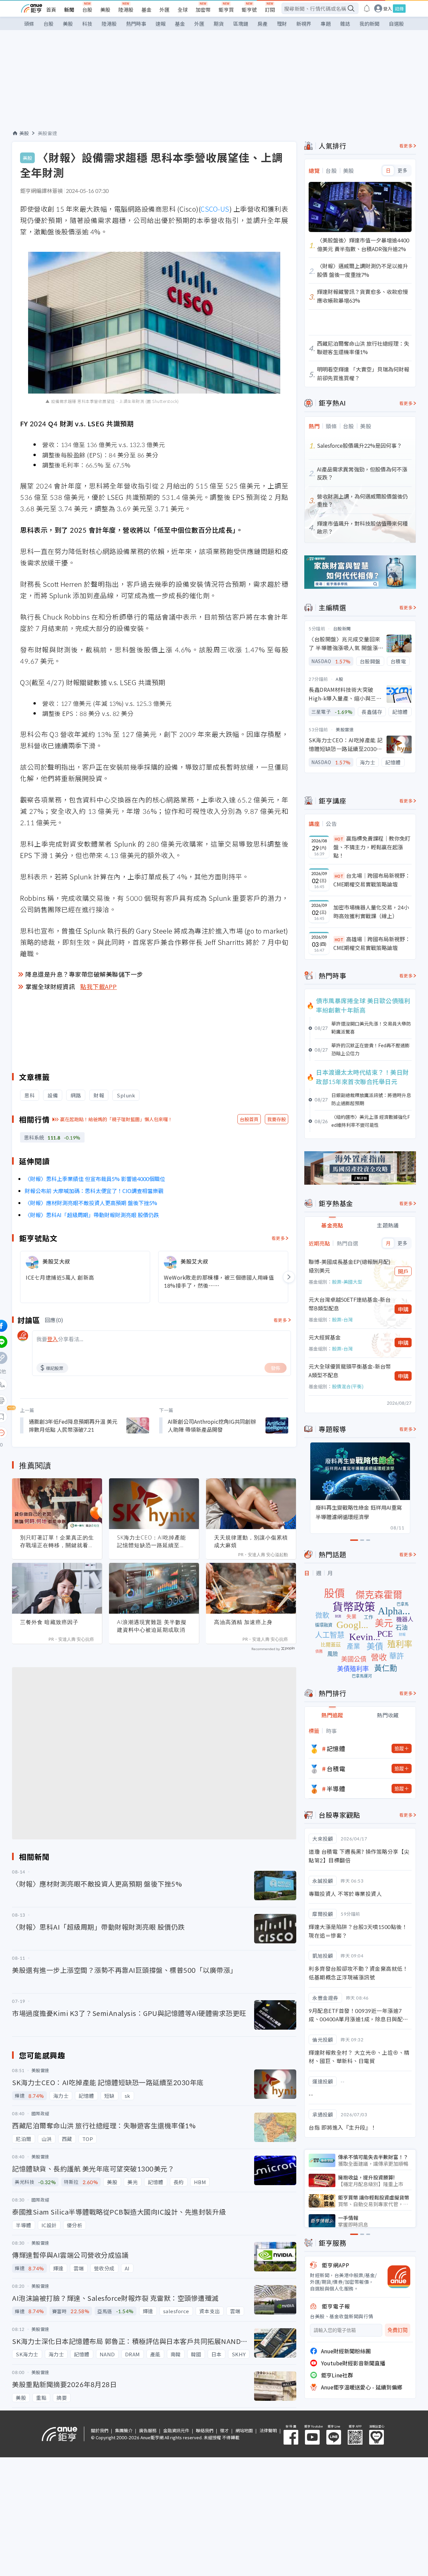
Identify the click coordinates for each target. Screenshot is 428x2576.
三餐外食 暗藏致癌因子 (49, 1622)
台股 (87, 10)
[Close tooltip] (57, 1433)
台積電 (336, 1768)
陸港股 (126, 10)
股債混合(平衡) (348, 1386)
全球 (183, 10)
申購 (403, 1309)
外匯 (165, 10)
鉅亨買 (226, 10)
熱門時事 (136, 24)
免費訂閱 (398, 2330)
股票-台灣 (342, 1319)
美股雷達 (47, 133)
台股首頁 (249, 1119)
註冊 (399, 9)
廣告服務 (148, 2430)
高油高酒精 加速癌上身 (243, 1622)
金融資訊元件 (176, 2430)
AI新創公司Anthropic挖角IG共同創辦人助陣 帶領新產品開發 (212, 1425)
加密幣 (203, 10)
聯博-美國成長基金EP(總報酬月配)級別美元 (350, 1266)
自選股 (396, 24)
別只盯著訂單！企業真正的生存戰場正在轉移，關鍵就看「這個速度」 (57, 1541)
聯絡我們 (205, 2430)
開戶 (403, 1271)
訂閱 (270, 10)
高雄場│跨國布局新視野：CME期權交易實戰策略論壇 (372, 943)
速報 (160, 24)
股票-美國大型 (347, 1282)
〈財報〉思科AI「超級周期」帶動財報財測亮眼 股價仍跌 (92, 1215)
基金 (146, 10)
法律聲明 (268, 2430)
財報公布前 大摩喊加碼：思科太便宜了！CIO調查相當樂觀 (94, 1191)
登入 (388, 9)
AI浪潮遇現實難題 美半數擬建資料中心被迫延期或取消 (152, 1626)
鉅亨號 (249, 10)
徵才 (224, 2430)
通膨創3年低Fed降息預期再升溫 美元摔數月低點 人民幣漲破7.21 (73, 1425)
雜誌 (345, 24)
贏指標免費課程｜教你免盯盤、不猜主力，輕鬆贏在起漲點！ (372, 847)
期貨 (219, 24)
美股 (105, 10)
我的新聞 (369, 24)
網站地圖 (244, 2430)
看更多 (278, 1238)
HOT (339, 839)
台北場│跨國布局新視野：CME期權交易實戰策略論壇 (372, 880)
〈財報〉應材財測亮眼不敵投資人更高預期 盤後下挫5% (91, 1203)
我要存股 (277, 1119)
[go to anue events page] (367, 8)
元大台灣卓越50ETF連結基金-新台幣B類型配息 (350, 1304)
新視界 (304, 24)
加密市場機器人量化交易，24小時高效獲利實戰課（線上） (371, 911)
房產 (262, 24)
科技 (87, 24)
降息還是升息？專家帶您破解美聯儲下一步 (84, 974)
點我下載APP (99, 986)
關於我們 (100, 2430)
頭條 (29, 24)
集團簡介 (124, 2430)
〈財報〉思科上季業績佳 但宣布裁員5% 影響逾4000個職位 (95, 1179)
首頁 (51, 10)
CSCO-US (215, 209)
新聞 (69, 10)
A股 (339, 679)
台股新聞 (342, 628)
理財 (282, 24)
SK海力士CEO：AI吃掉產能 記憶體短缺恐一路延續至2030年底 (151, 1541)
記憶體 (336, 1748)
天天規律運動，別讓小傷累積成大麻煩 (251, 1541)
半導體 (336, 1789)
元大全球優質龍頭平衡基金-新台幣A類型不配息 (350, 1371)
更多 (402, 171)
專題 (326, 24)
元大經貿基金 (325, 1337)
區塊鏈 (241, 24)
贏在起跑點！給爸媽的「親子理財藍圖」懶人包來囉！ (116, 1119)
